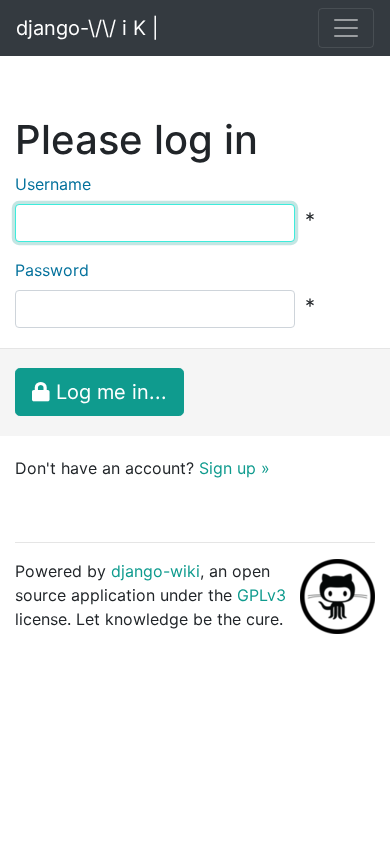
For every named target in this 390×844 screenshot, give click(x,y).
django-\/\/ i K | (87, 28)
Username (53, 184)
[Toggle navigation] (346, 28)
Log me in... (108, 392)
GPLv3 (261, 595)
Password (52, 270)
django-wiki (155, 571)
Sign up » (234, 468)
